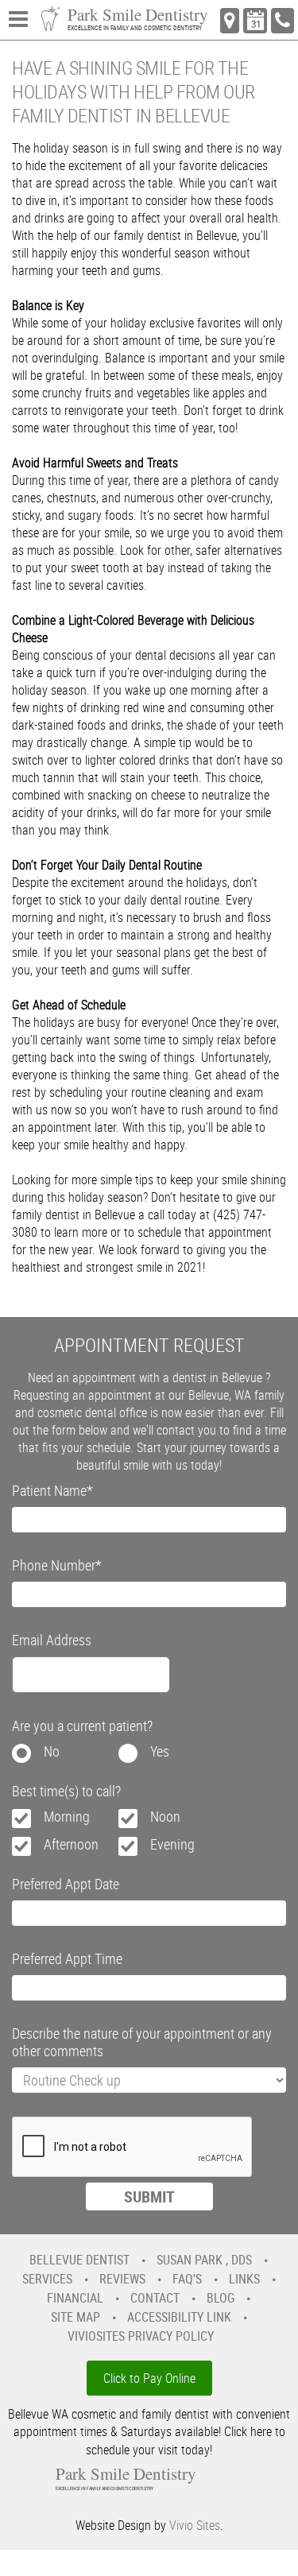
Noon (165, 1816)
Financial (75, 2298)
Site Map (75, 2317)
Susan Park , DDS (204, 2260)
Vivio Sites (195, 2525)
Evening (172, 1844)
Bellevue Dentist (79, 2260)
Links (244, 2279)
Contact (155, 2298)
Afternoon (71, 1844)
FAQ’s (187, 2279)
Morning (67, 1816)
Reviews (122, 2279)
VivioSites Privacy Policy (141, 2336)
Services (47, 2279)
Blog (221, 2298)
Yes (160, 1751)
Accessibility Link (179, 2317)
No (52, 1751)
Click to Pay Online (149, 2378)
